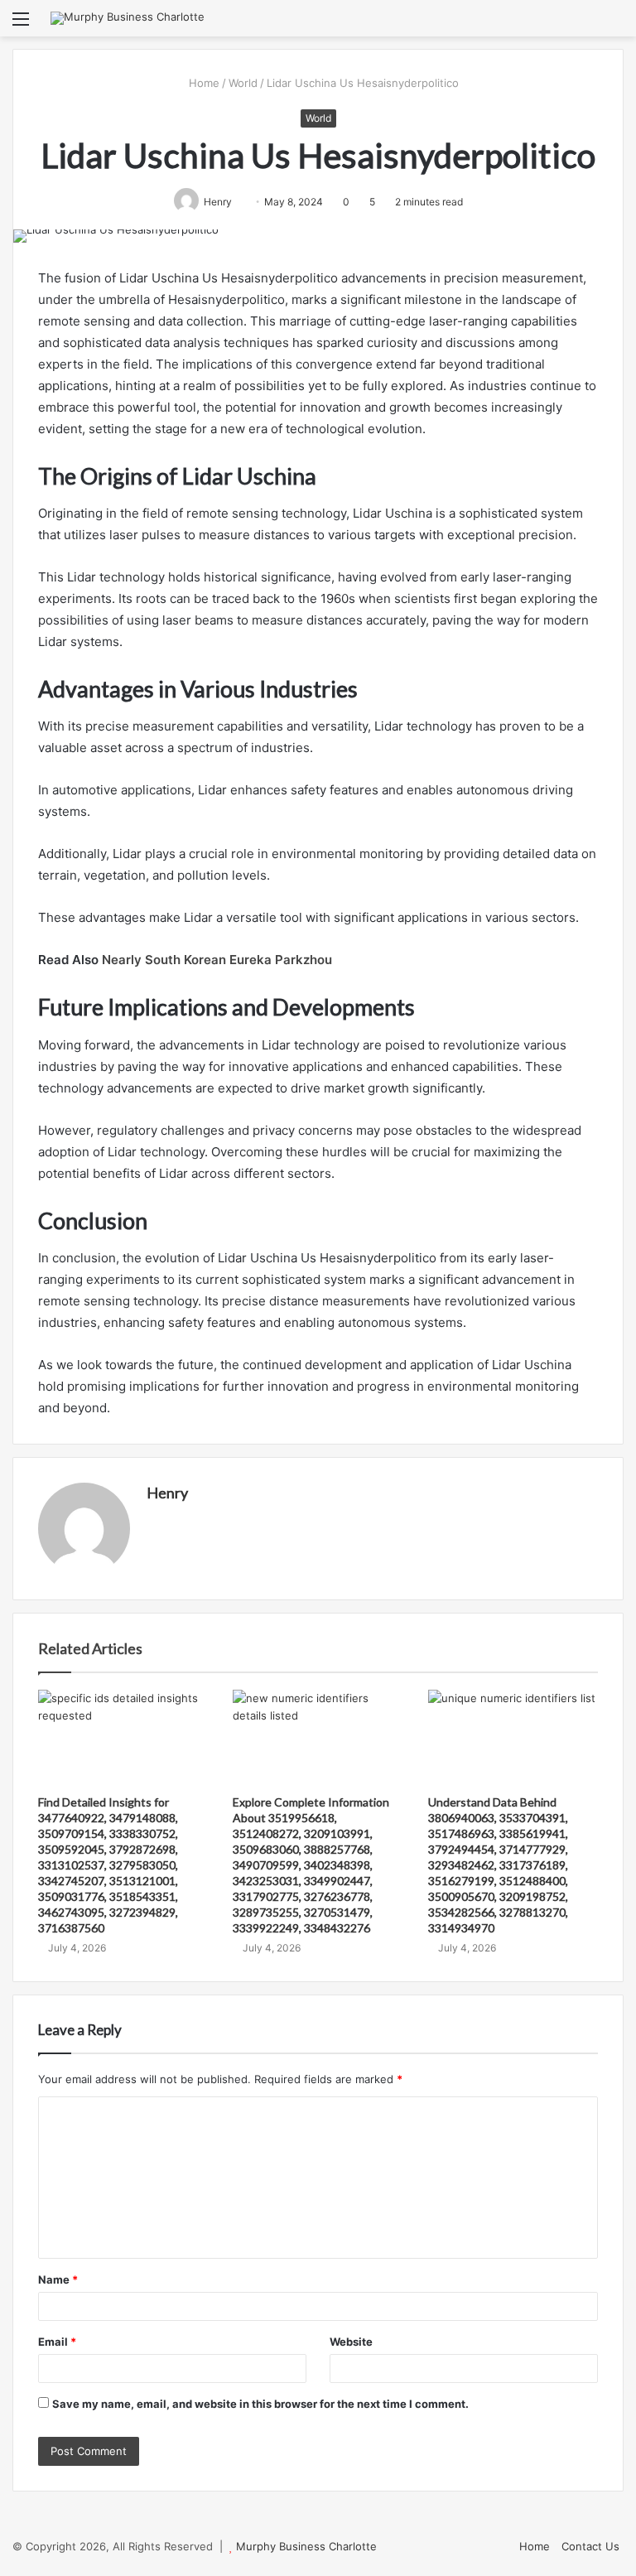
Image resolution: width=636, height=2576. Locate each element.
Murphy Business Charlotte (306, 2546)
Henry (167, 1493)
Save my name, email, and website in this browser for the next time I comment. (260, 2404)
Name (58, 2279)
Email (57, 2342)
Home (202, 83)
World (243, 83)
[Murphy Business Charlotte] (128, 18)
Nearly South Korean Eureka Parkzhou (217, 960)
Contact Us (590, 2546)
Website (351, 2342)
